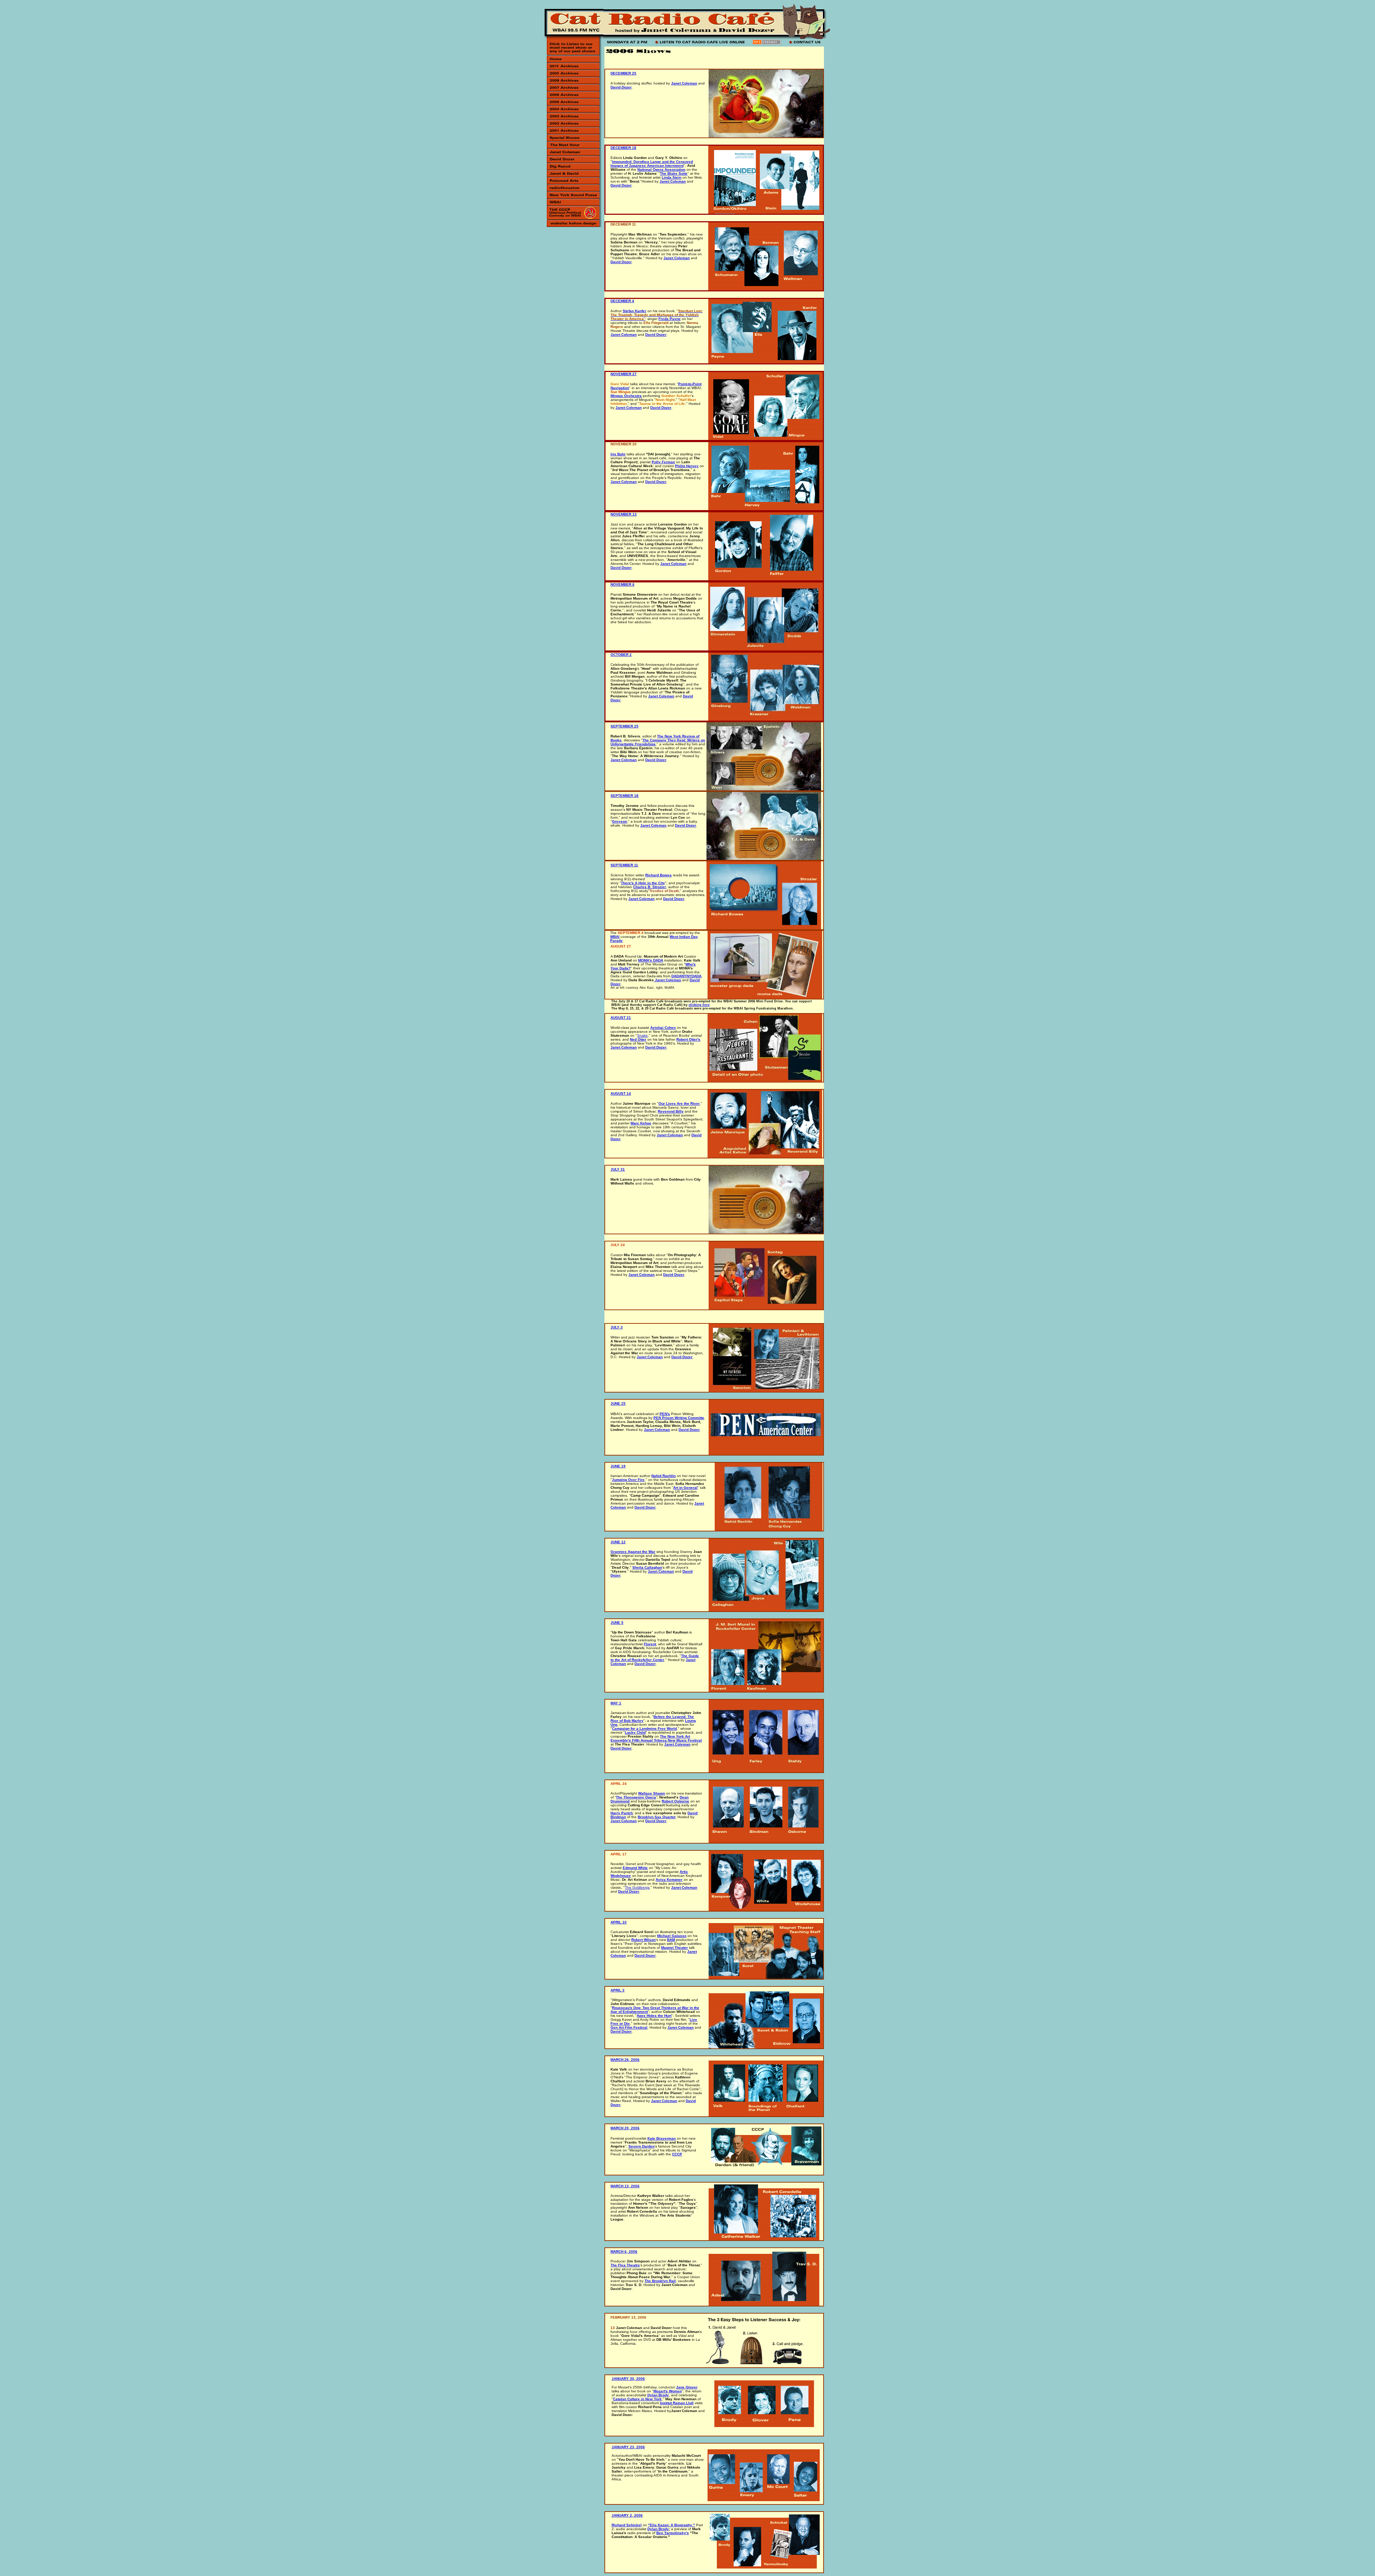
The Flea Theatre (625, 2265)
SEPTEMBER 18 (624, 796)
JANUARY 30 (623, 2379)
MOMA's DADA (651, 960)
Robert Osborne (676, 1801)
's (687, 2533)
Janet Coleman (684, 83)
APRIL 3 (617, 1990)
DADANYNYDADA (686, 976)
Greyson (619, 821)
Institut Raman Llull (677, 2403)
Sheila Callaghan (647, 1567)
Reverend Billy (671, 1111)
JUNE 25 (618, 1403)
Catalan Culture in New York (637, 2399)
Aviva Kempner (669, 1880)
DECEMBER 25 (623, 73)
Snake (642, 1035)
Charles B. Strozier (650, 887)
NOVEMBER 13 (624, 514)
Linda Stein (672, 177)
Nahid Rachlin (664, 1476)
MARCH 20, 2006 (625, 2128)
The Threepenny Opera (636, 1797)
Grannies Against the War (633, 1552)
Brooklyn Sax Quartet (657, 1817)
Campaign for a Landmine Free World (644, 1728)
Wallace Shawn (652, 1793)
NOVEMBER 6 (623, 584)
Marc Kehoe (641, 1123)
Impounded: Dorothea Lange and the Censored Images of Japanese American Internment (652, 164)
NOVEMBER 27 (624, 374)
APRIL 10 (619, 1922)
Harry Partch (622, 1813)
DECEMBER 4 (622, 301)
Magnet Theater (674, 1948)
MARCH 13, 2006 (625, 2186)
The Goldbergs (637, 1887)
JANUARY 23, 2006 (628, 2447)
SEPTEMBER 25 (624, 726)
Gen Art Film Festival (629, 2027)
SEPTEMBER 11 (624, 865)
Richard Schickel (627, 2525)
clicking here (699, 1005)
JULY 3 (617, 1327)
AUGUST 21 (621, 1018)
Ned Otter (638, 1039)
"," (672, 2525)
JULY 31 (618, 1169)
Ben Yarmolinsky (671, 2533)
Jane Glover (687, 2387)
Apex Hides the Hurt (654, 2016)
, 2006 (634, 2060)
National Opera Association (661, 170)
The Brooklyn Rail (660, 2281)
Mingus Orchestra (626, 396)
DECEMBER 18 (623, 148)
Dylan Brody (658, 2395)
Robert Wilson (643, 1940)
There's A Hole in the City (643, 883)
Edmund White (635, 1868)
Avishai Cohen (663, 1028)
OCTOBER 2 (621, 655)
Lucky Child (635, 1732)
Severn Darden (641, 2146)
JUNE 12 (618, 1542)
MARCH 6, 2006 (624, 2251)
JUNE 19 (618, 1466)
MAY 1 (616, 1703)
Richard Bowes (658, 875)
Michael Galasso (672, 1936)
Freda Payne (670, 319)
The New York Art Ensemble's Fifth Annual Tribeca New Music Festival (656, 1738)
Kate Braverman (662, 2138)
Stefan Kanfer (635, 311)
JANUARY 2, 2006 (627, 2515)
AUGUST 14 (621, 1093)
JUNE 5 (617, 1623)
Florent (650, 1644)
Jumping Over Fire (628, 1480)
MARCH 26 (620, 2060)
